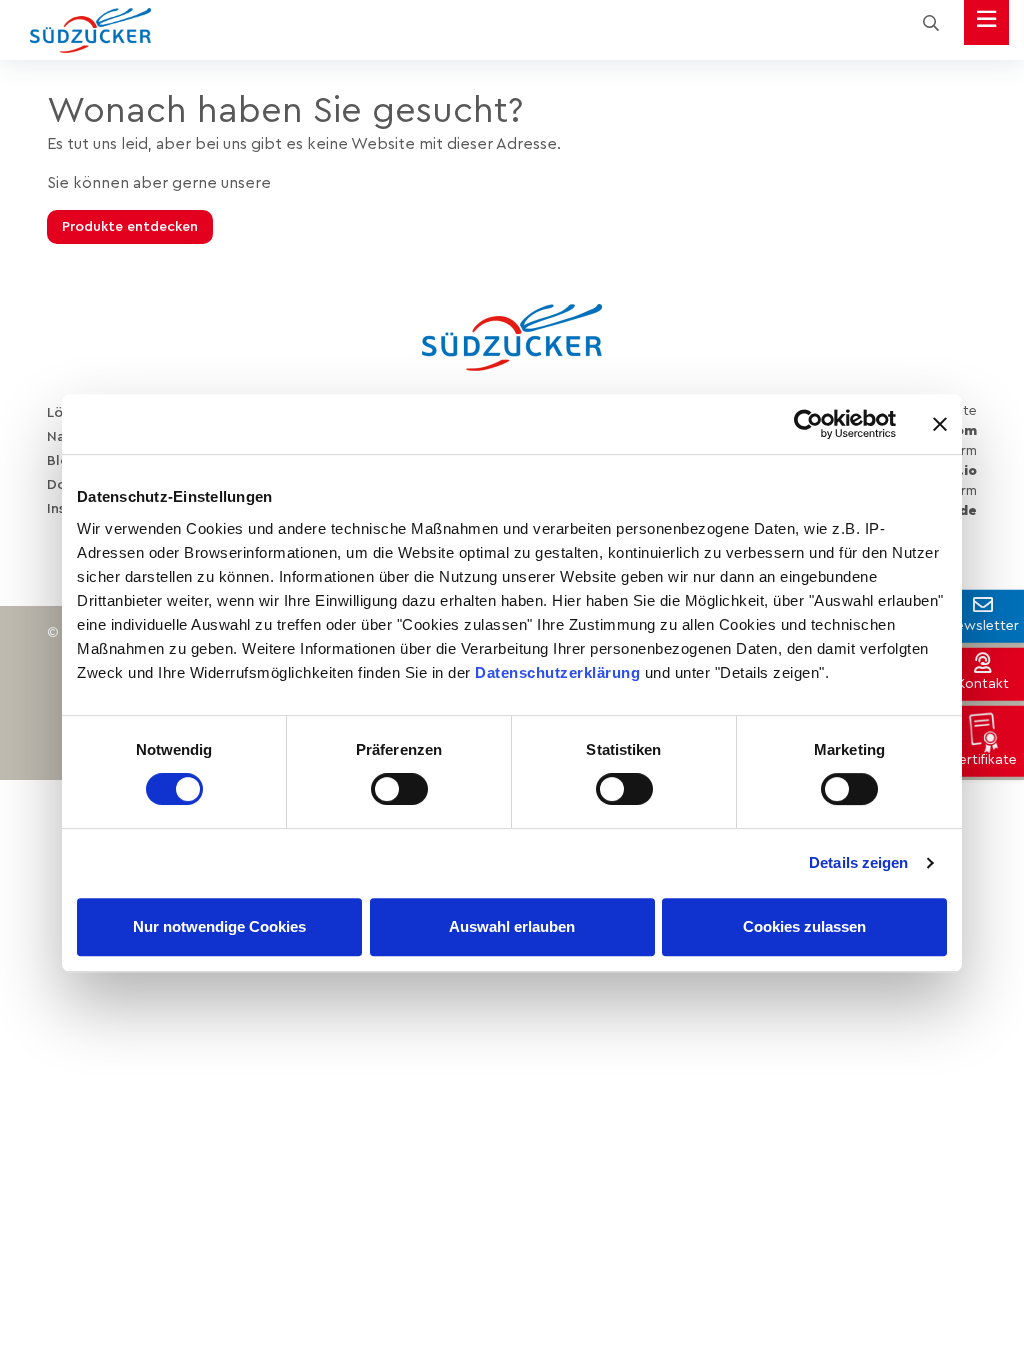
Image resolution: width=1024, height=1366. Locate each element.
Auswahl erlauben (512, 926)
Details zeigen (858, 862)
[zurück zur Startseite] (90, 30)
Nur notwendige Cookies (219, 926)
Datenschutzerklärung (557, 672)
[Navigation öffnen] (986, 22)
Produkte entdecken (130, 227)
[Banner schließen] (940, 424)
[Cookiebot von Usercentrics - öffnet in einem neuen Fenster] (808, 424)
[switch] (399, 789)
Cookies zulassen (804, 926)
